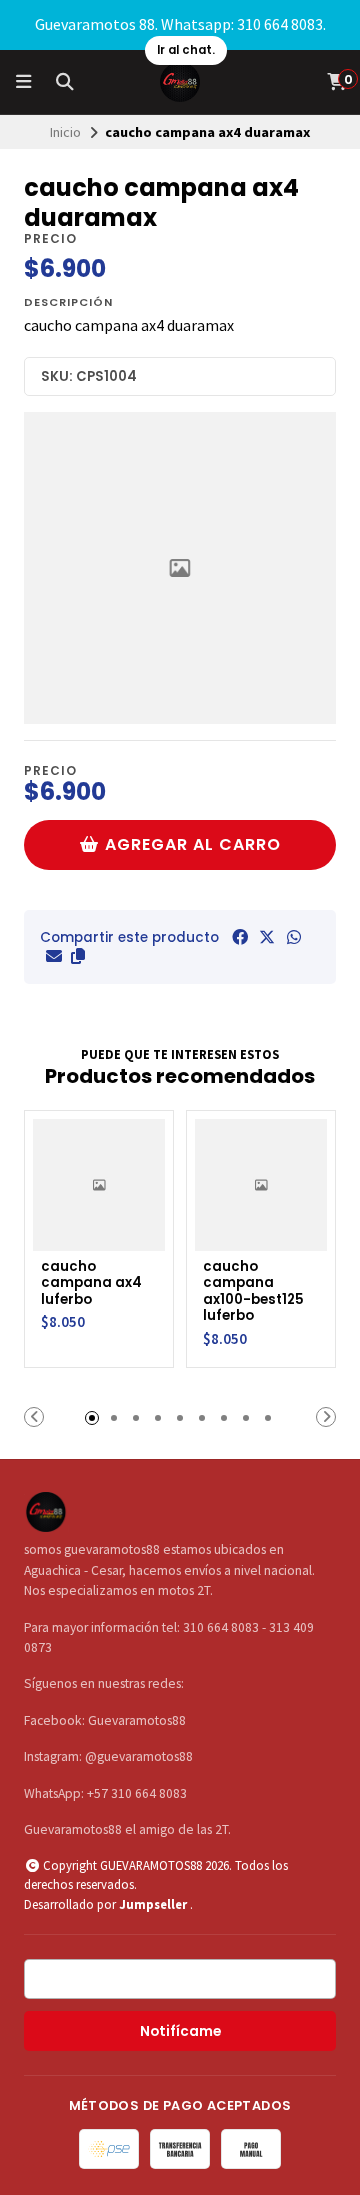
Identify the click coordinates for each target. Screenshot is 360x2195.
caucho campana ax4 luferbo (91, 1284)
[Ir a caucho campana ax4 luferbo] (99, 1185)
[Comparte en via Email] (54, 956)
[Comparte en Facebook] (240, 937)
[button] (78, 956)
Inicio (65, 132)
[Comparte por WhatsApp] (294, 937)
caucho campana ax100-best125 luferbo (253, 1292)
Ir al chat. (186, 50)
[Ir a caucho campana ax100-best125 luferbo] (261, 1185)
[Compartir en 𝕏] (267, 937)
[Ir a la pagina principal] (180, 82)
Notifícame (180, 2031)
